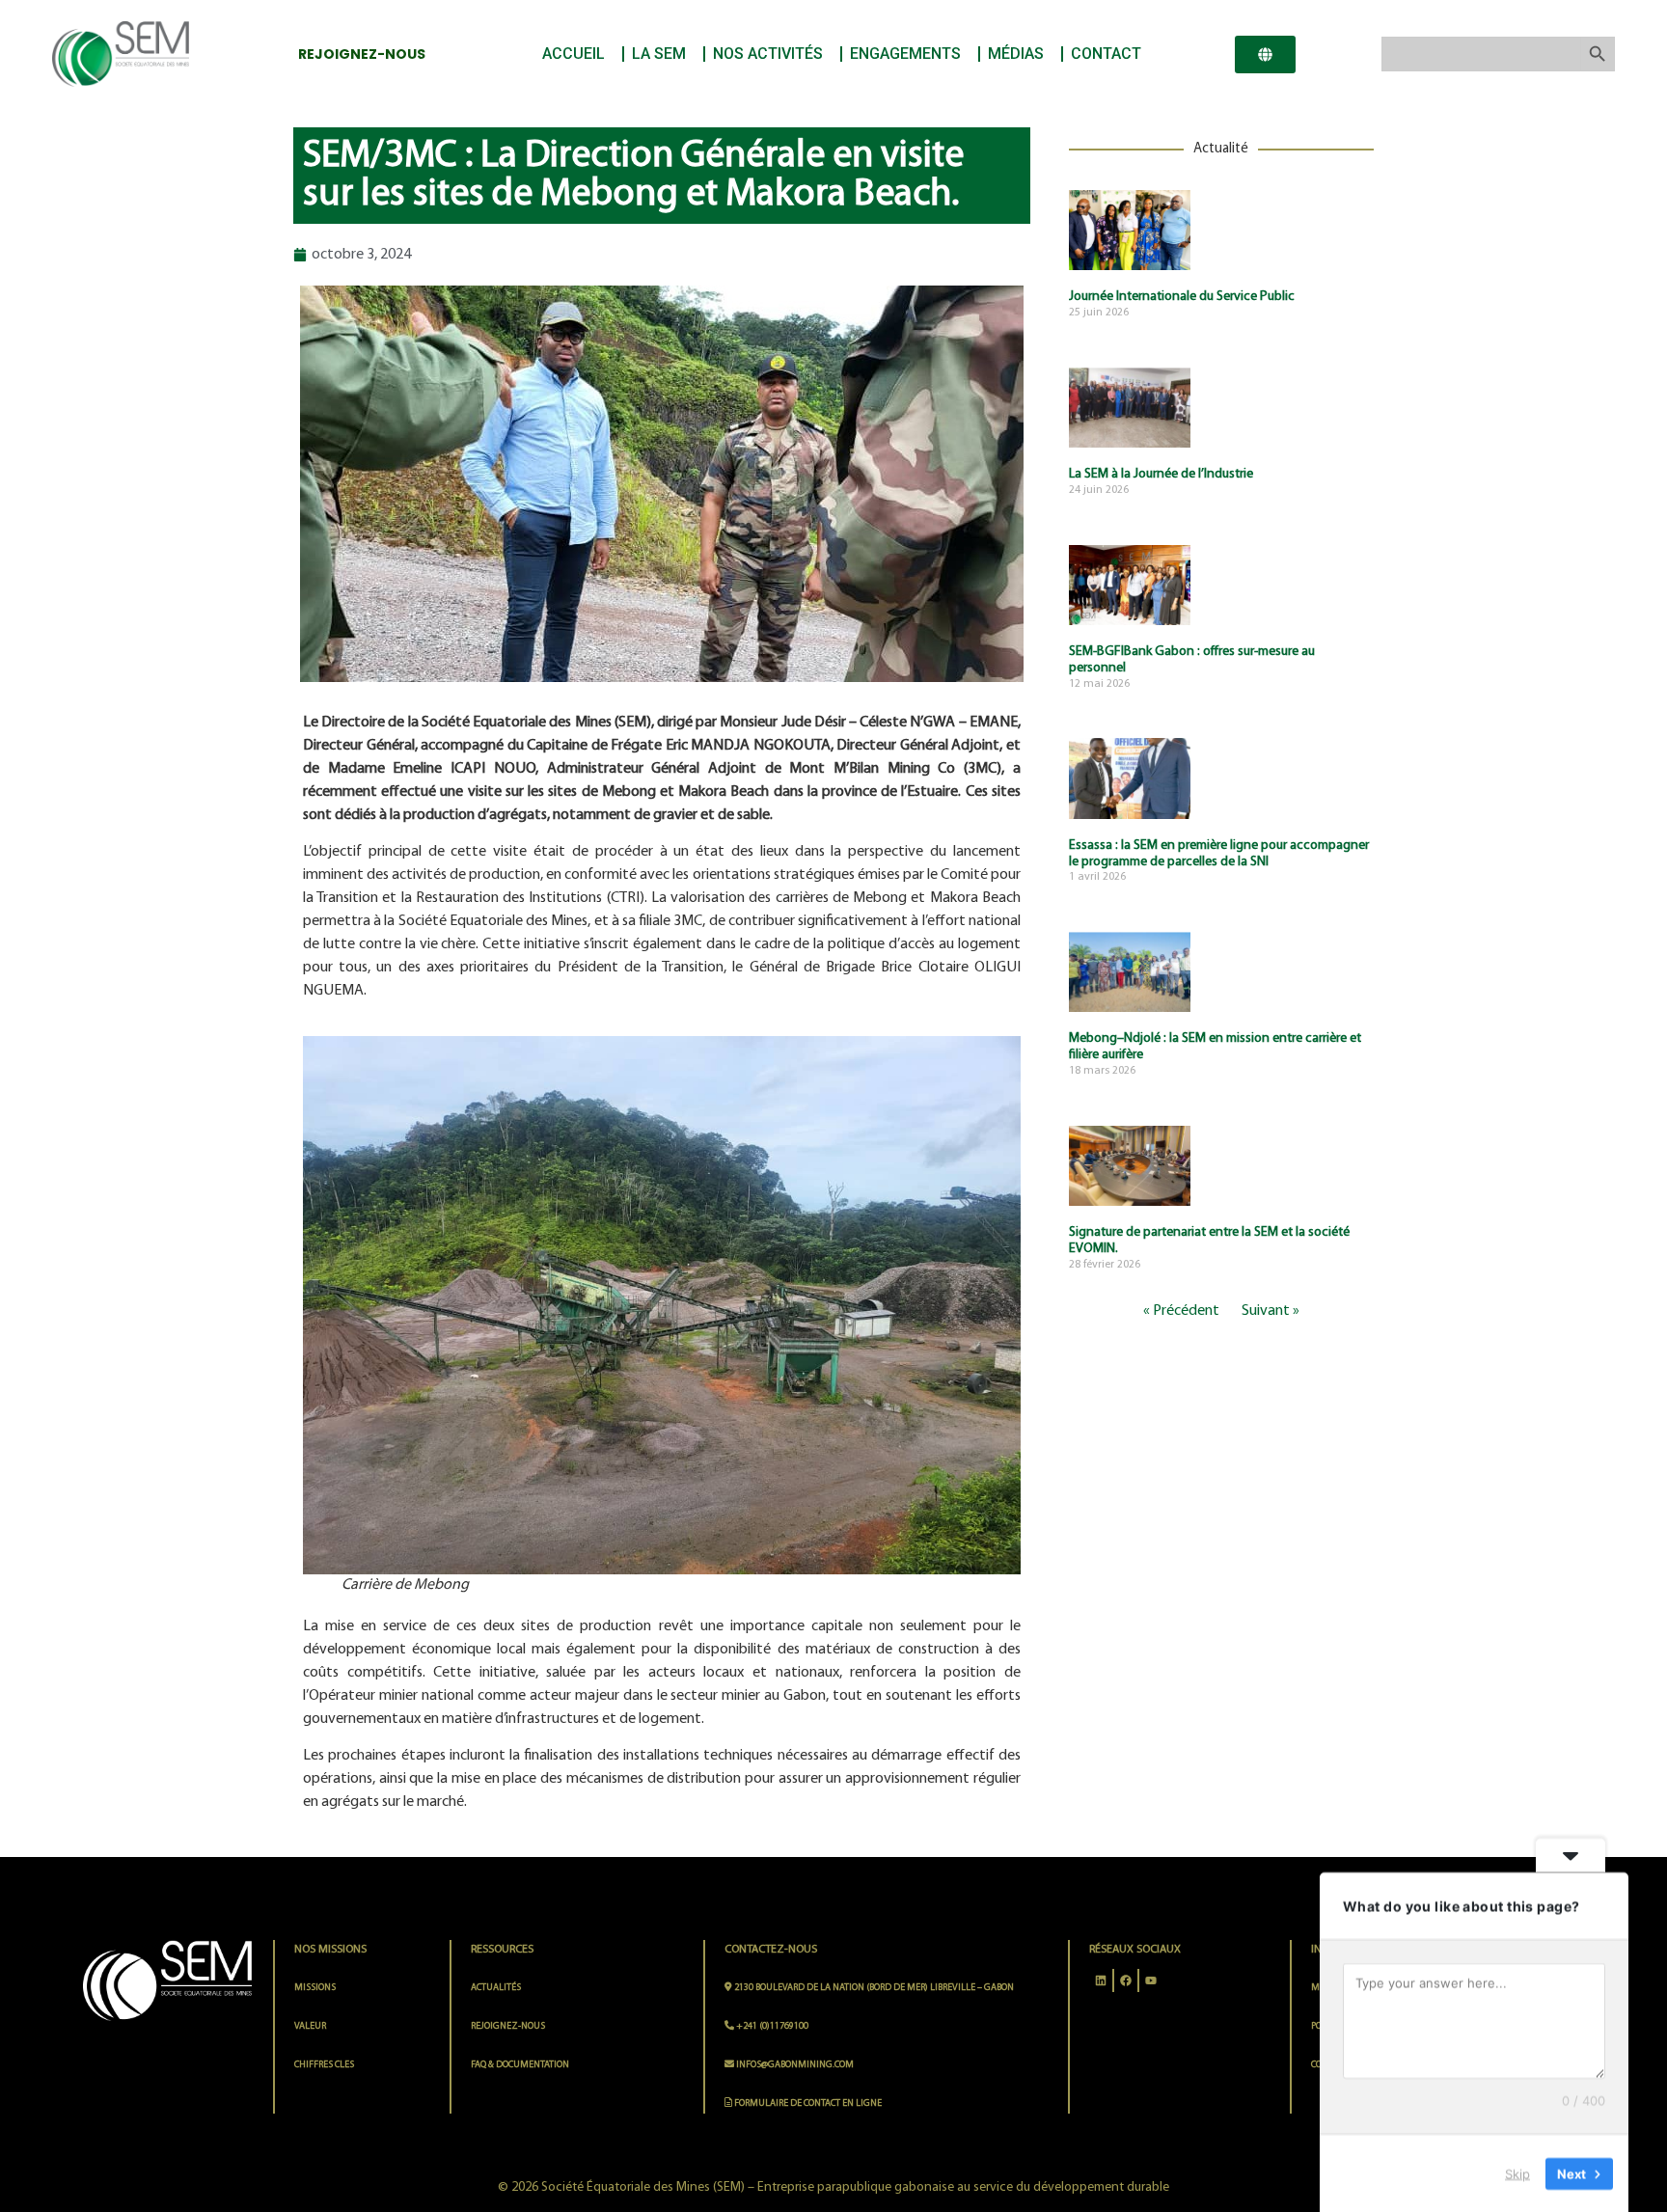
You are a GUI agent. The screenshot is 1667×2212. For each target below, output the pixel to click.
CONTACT (1106, 54)
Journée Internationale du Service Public (1182, 297)
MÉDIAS (1016, 54)
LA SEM (659, 54)
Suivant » (1271, 1311)
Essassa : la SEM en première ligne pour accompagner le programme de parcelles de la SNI (1219, 854)
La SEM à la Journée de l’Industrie (1161, 474)
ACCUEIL (574, 54)
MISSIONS (315, 1988)
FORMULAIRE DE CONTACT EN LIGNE (807, 2103)
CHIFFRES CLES (324, 2065)
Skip (1517, 2172)
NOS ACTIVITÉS (768, 54)
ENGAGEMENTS (905, 54)
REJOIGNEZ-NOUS (508, 2026)
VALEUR (310, 2026)
